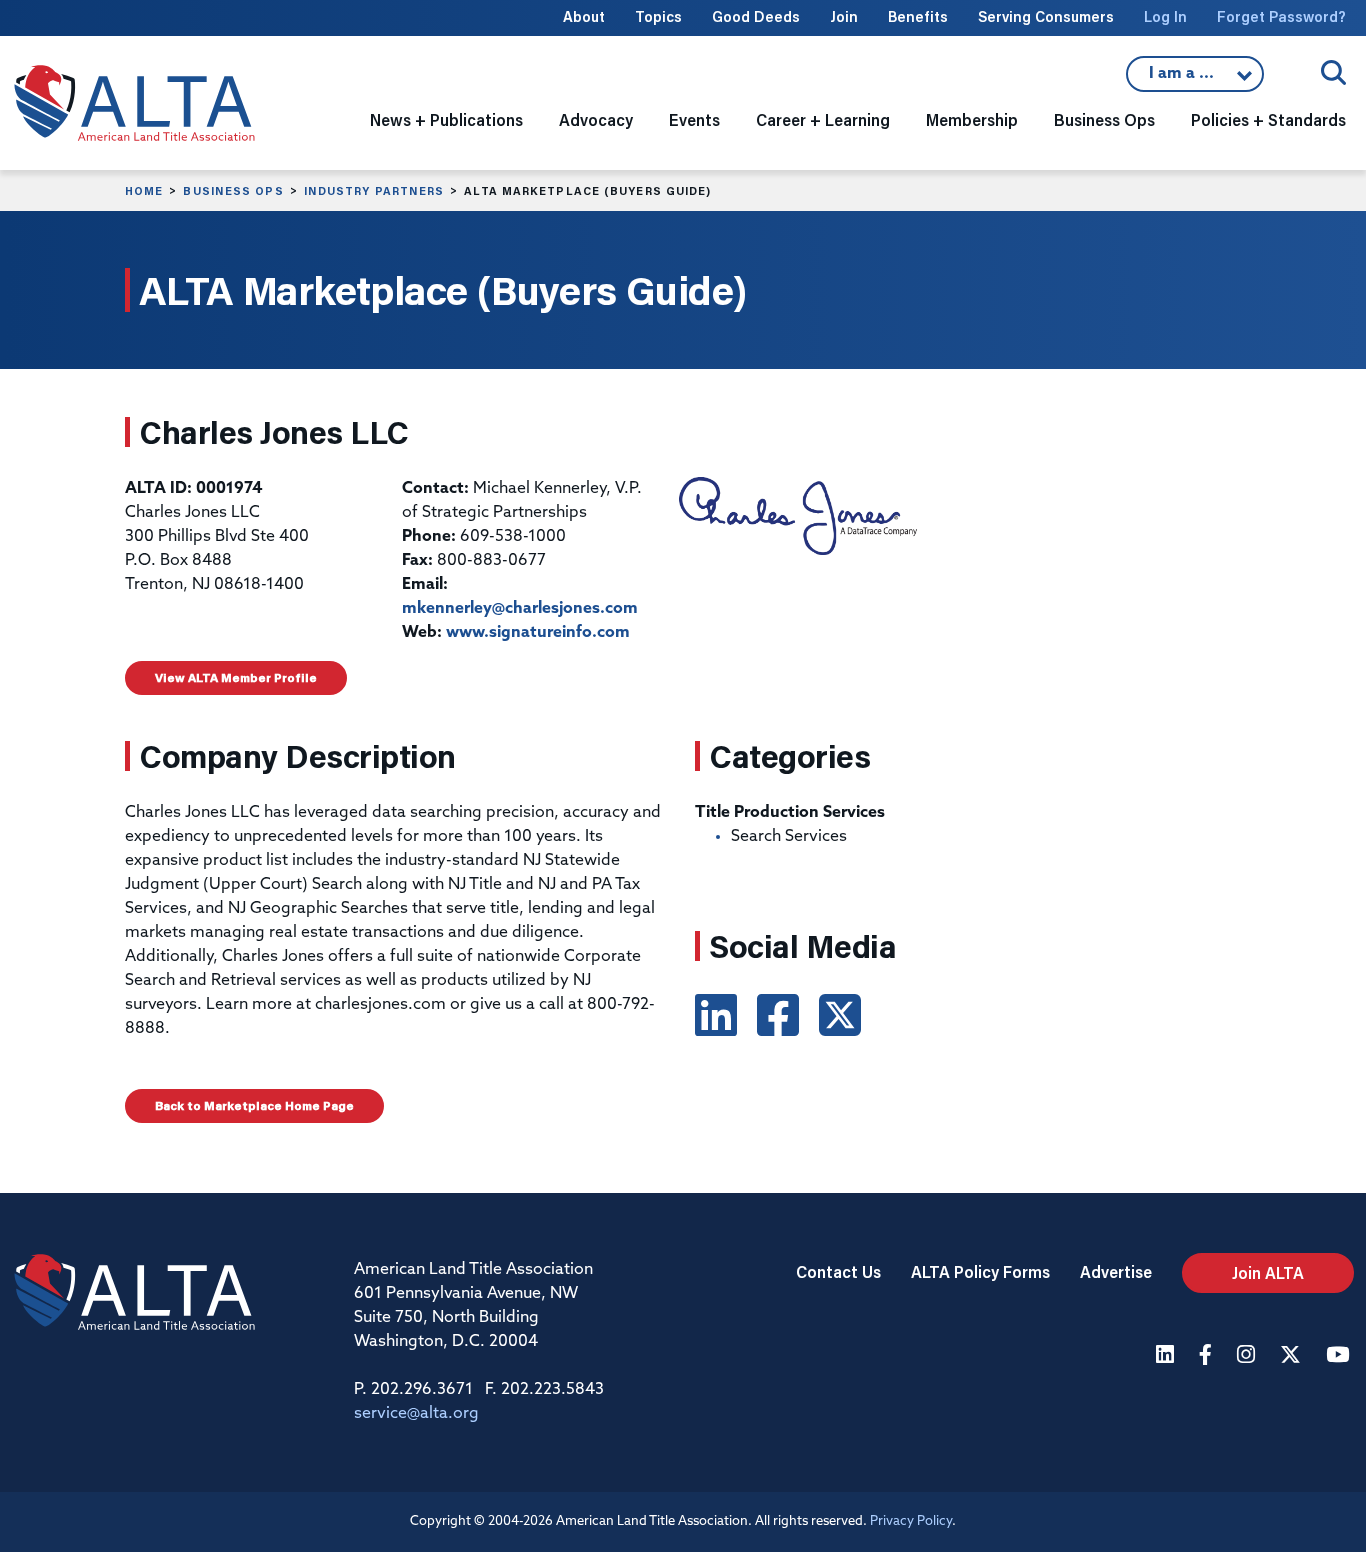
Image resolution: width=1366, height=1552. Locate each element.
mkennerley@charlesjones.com (520, 609)
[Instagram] (1248, 1356)
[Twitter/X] (1293, 1356)
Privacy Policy (911, 1521)
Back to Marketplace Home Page (254, 1105)
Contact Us (838, 1271)
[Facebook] (1208, 1356)
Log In (1165, 16)
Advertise (1116, 1271)
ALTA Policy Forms (980, 1271)
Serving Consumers (1046, 16)
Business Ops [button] (1104, 119)
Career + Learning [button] (823, 119)
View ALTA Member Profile (236, 677)
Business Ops (233, 191)
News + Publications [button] (446, 119)
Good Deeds (756, 16)
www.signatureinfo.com (538, 633)
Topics (658, 16)
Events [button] (694, 119)
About (584, 16)
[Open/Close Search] (1333, 72)
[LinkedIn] (1167, 1356)
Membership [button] (972, 119)
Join (844, 16)
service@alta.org (416, 1414)
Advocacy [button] (596, 119)
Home (144, 191)
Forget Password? (1281, 16)
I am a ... (1184, 79)
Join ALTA (1268, 1272)
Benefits (918, 16)
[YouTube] (1340, 1356)
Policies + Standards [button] (1268, 119)
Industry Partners (374, 191)
